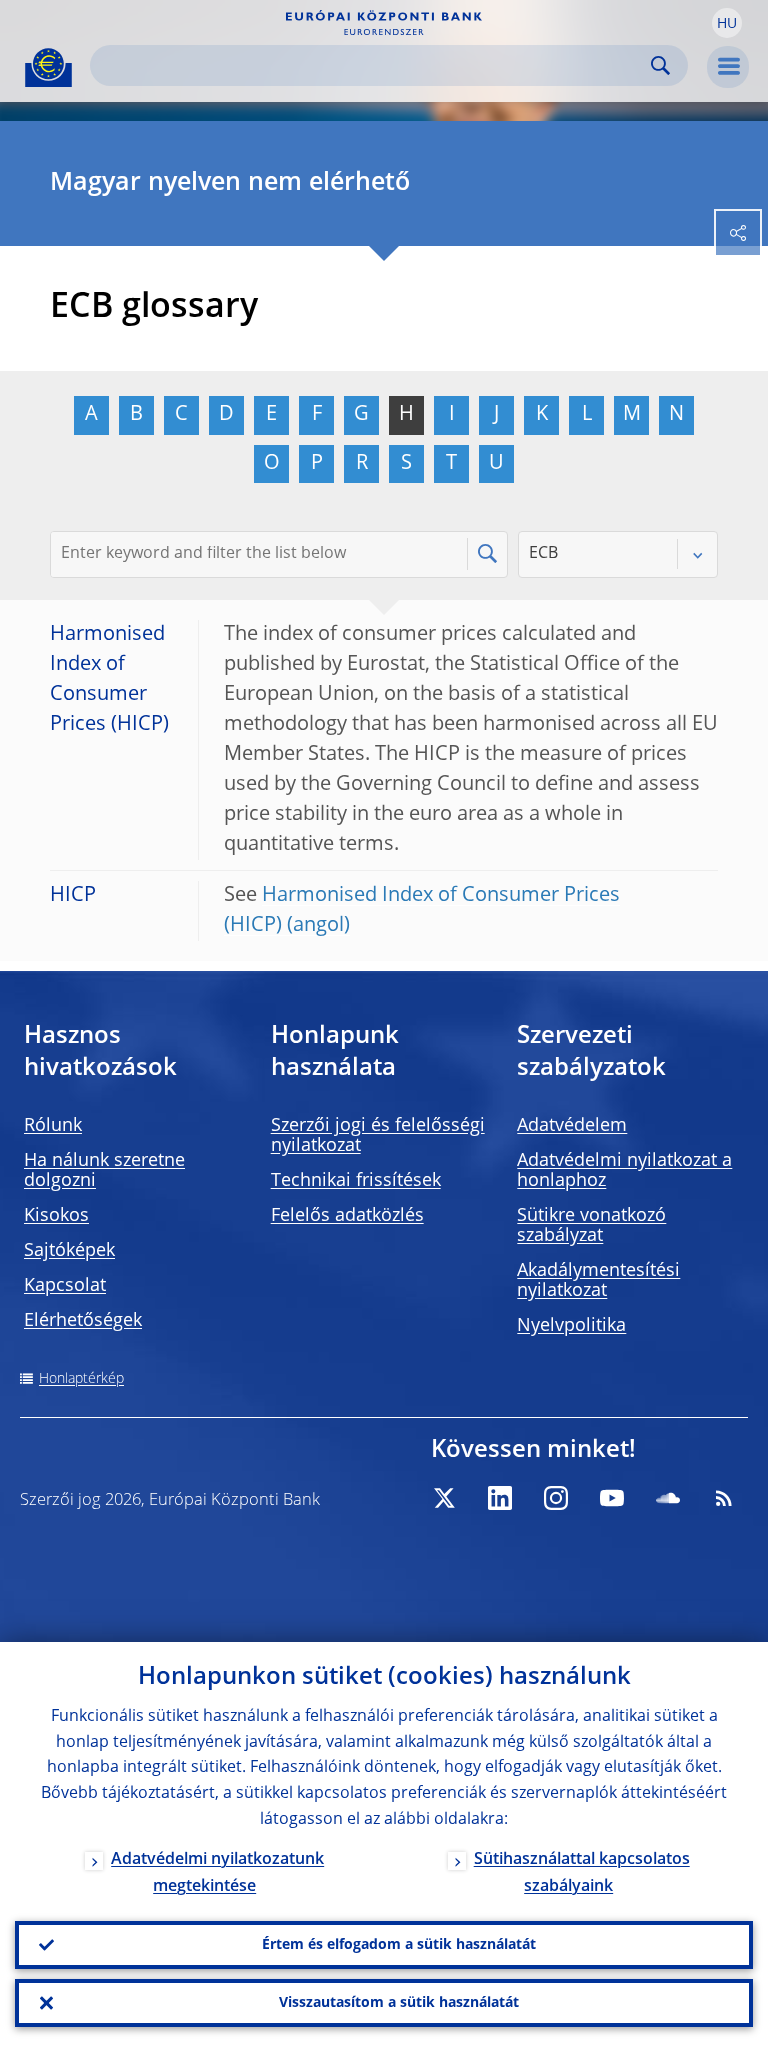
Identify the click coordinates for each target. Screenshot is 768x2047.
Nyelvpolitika (571, 1326)
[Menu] (728, 67)
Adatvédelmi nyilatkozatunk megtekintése (217, 1873)
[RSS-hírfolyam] (724, 1498)
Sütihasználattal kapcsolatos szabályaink (582, 1873)
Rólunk (53, 1126)
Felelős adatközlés (347, 1216)
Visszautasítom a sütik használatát (399, 2003)
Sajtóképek (69, 1251)
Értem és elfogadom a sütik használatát (399, 1945)
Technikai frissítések (356, 1181)
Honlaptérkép (81, 1379)
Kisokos (56, 1216)
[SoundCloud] (668, 1498)
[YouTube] (612, 1498)
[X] (444, 1498)
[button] (727, 23)
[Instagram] (556, 1498)
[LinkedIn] (500, 1498)
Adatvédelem (572, 1126)
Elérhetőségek (83, 1321)
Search (660, 65)
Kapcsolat (65, 1286)
